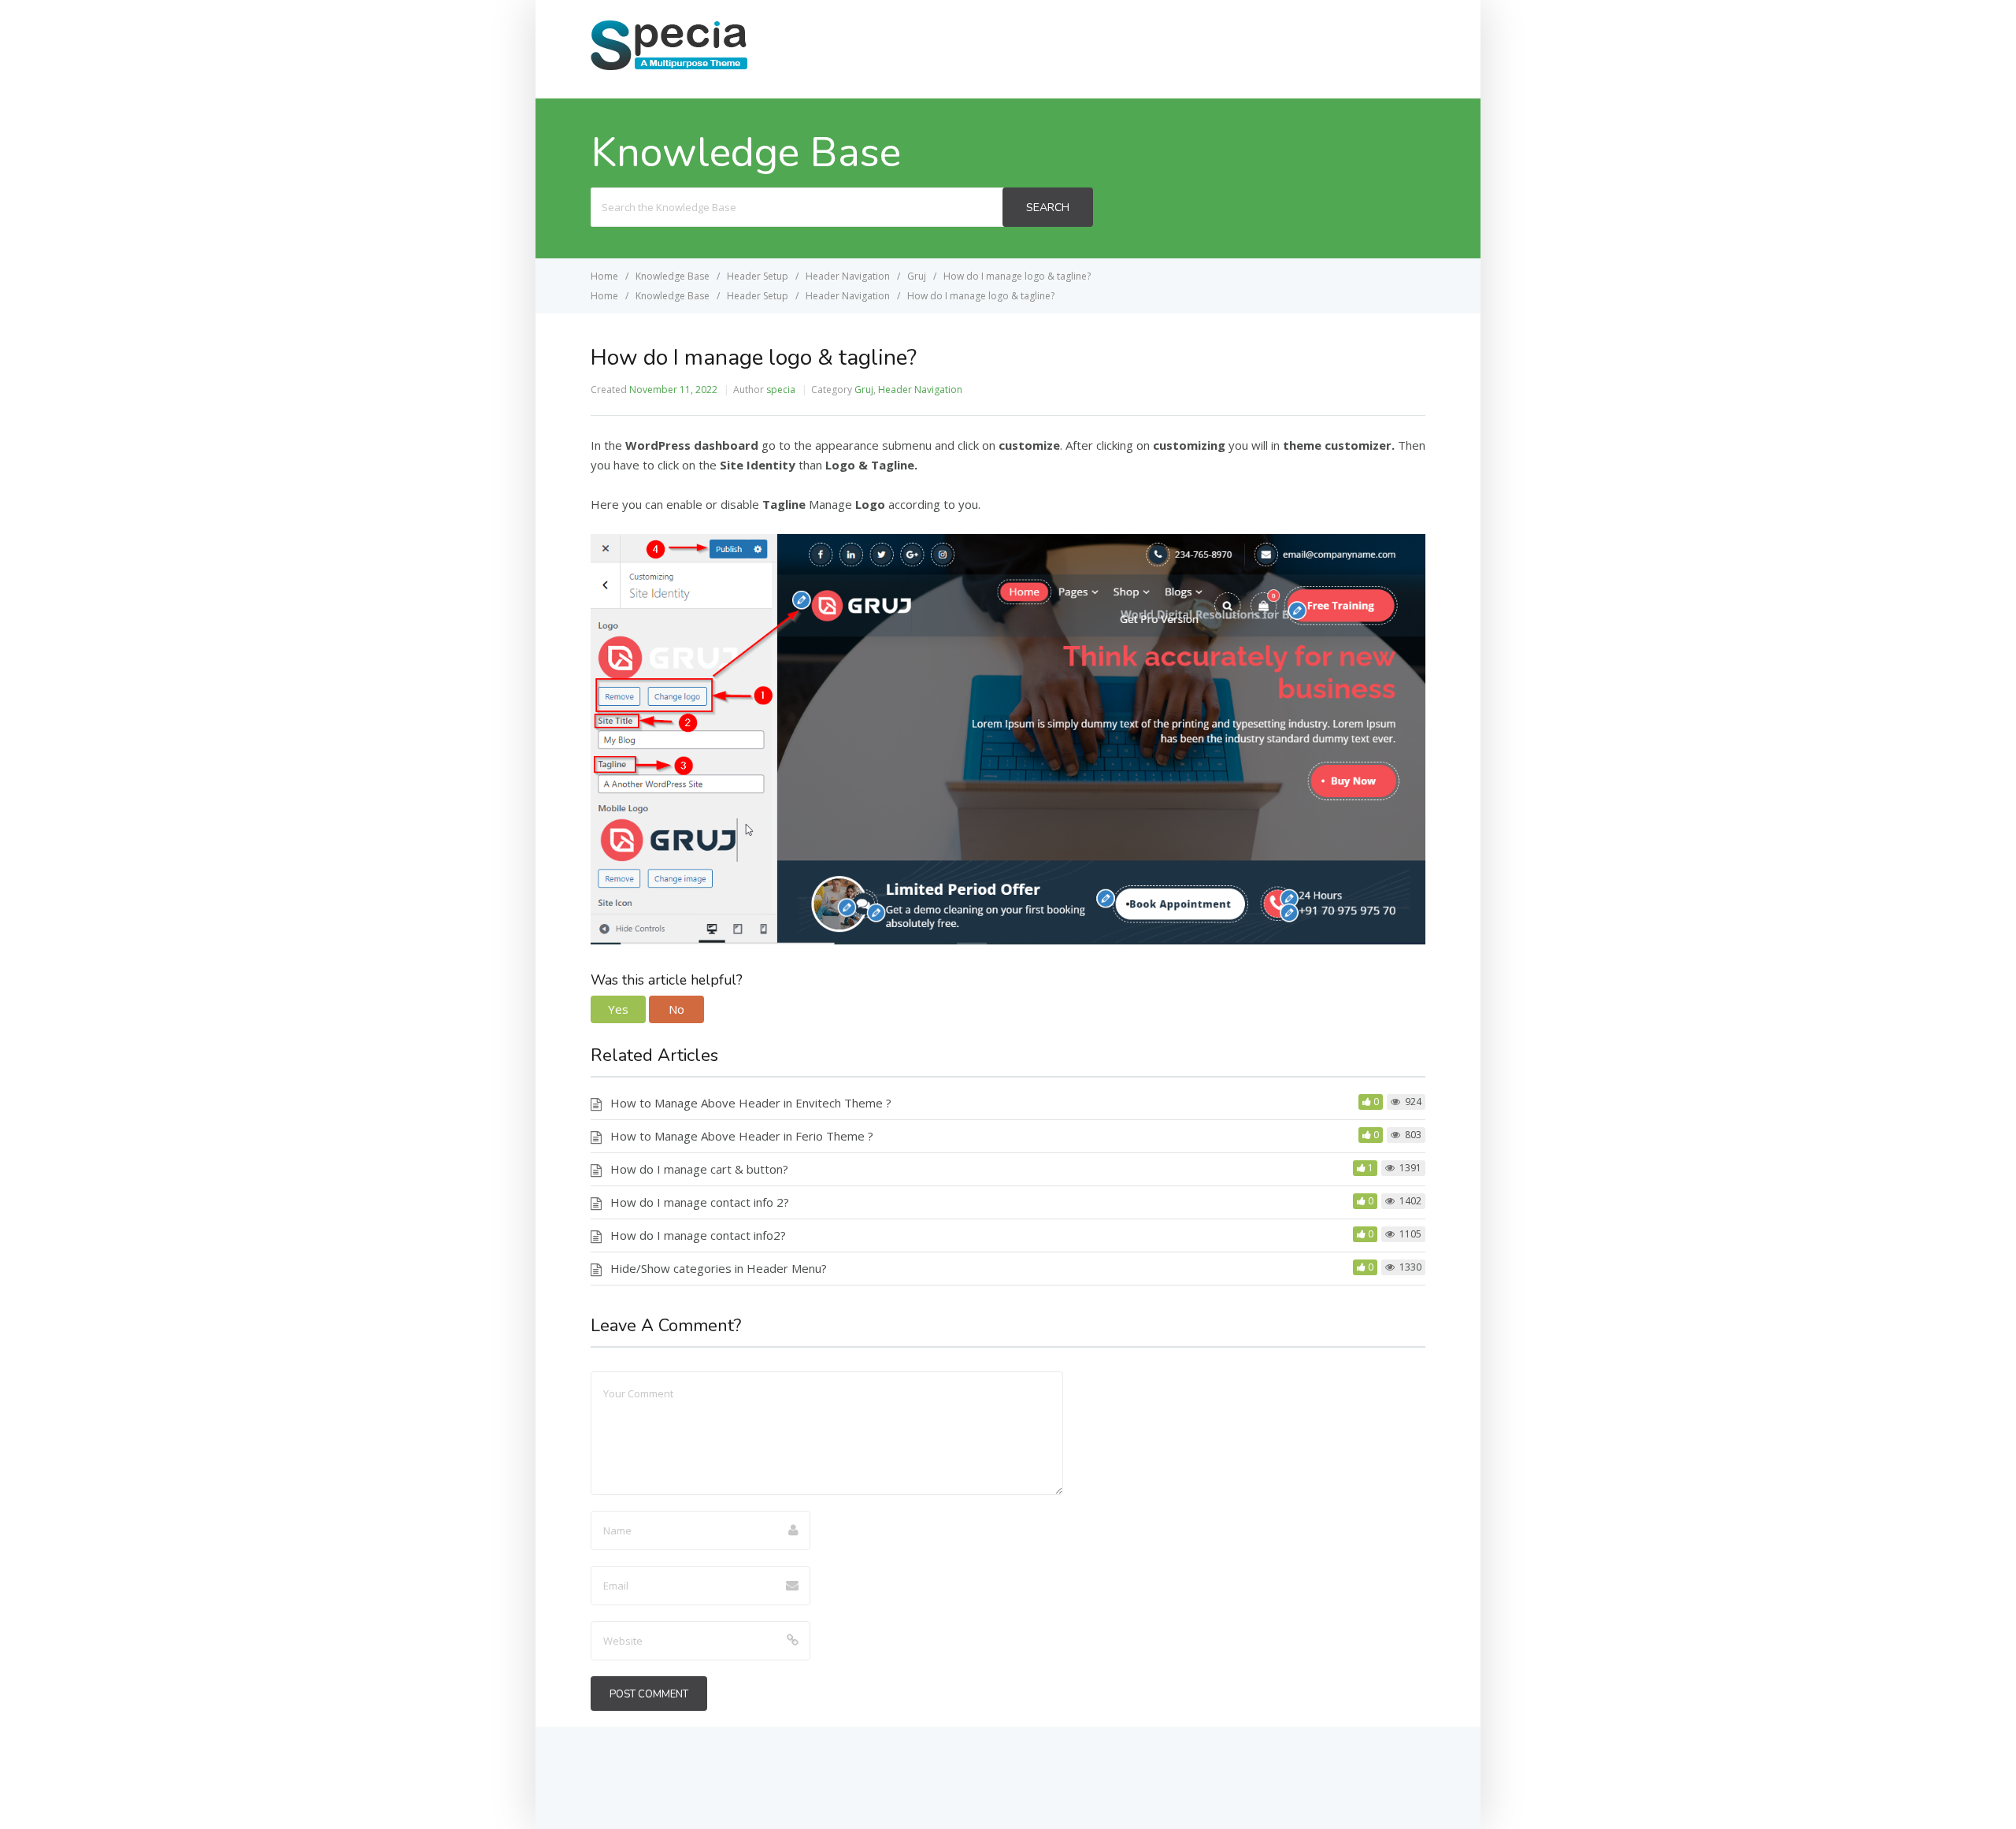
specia (781, 390)
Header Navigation (920, 390)
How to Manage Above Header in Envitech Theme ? (751, 1103)
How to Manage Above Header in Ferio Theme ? (742, 1136)
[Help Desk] (669, 69)
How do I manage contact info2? (698, 1235)
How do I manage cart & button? (699, 1169)
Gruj (864, 390)
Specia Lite (1379, 48)
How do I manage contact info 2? (700, 1202)
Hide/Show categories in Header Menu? (719, 1268)
